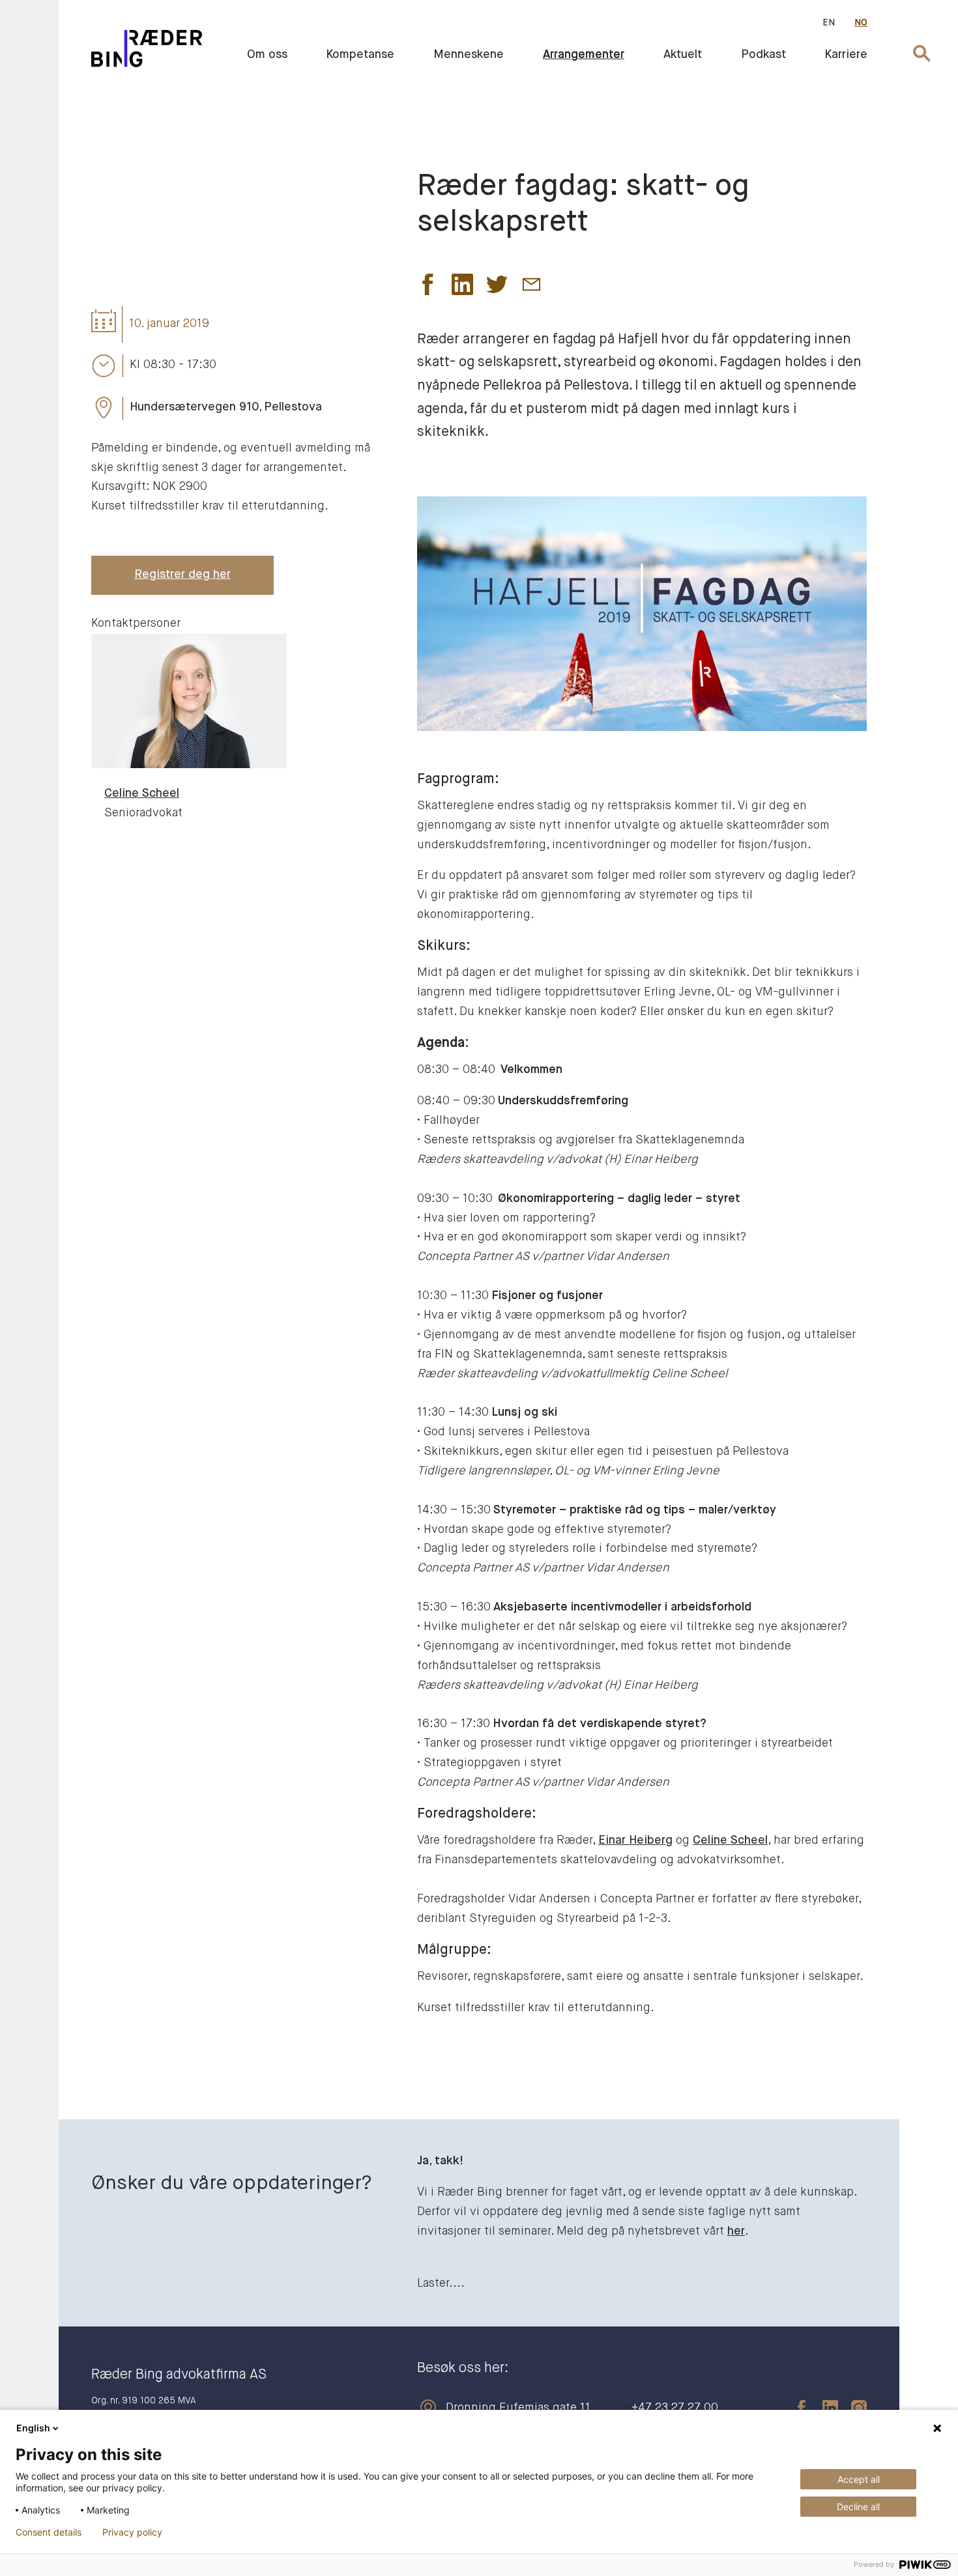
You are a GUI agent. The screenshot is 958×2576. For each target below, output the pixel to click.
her (736, 2231)
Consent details (49, 2532)
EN (829, 23)
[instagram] (852, 2408)
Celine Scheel (730, 1840)
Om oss (267, 55)
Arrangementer (584, 55)
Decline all (858, 2507)
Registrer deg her (182, 575)
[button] (428, 288)
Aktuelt (683, 55)
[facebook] (795, 2408)
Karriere (846, 55)
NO (861, 23)
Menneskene (469, 55)
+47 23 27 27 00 (675, 2408)
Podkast (763, 55)
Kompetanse (360, 55)
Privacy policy (132, 2532)
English (33, 2428)
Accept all (859, 2479)
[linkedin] (824, 2408)
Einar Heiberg (635, 1840)
